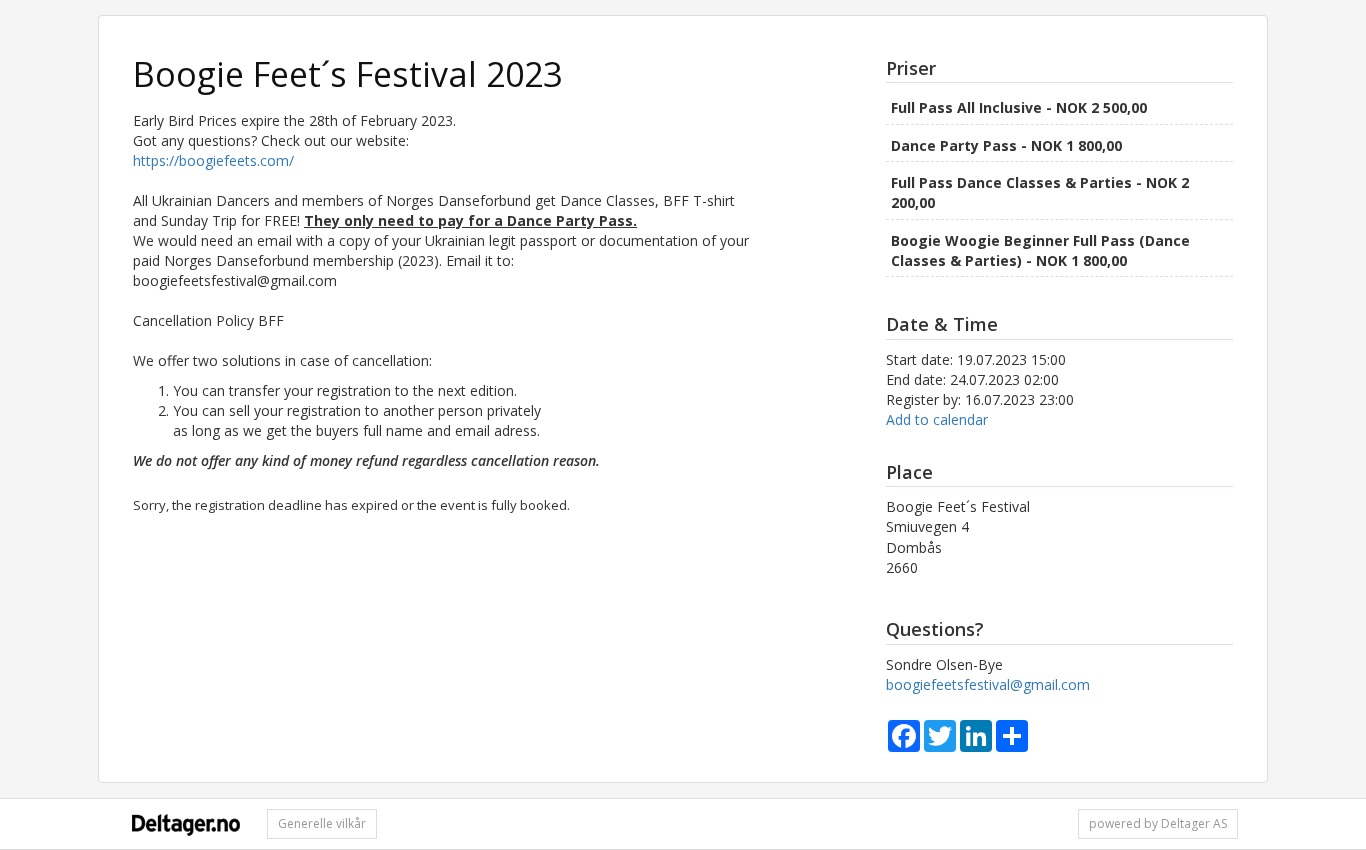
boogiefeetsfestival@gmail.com (988, 684)
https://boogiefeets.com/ (213, 160)
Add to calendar (937, 419)
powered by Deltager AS (1158, 823)
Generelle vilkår (322, 823)
